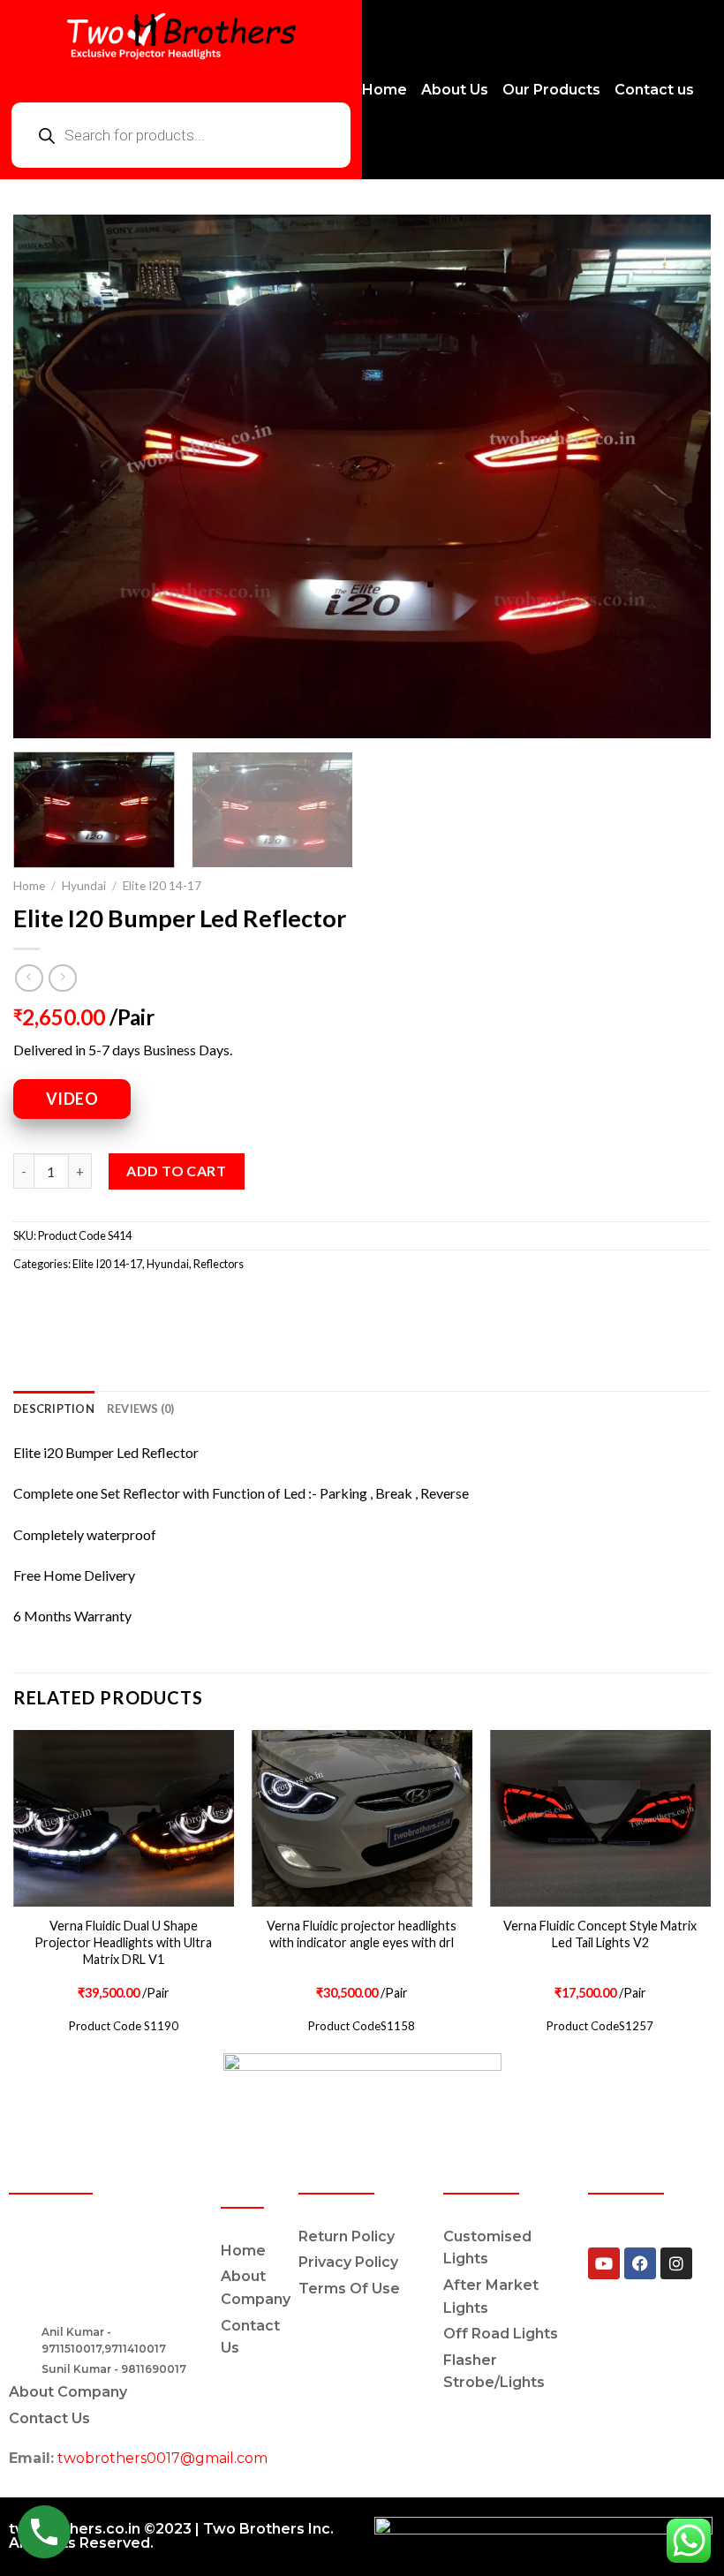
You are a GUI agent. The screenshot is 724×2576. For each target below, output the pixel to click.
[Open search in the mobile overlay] (181, 135)
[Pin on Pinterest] (157, 1303)
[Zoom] (37, 717)
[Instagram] (676, 2263)
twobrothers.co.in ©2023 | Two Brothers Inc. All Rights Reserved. (171, 2536)
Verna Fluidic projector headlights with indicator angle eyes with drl (362, 1934)
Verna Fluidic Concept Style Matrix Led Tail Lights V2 (600, 1934)
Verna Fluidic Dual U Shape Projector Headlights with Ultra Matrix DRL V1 (123, 1942)
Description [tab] (54, 1409)
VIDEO (72, 1099)
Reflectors (219, 1264)
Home (29, 886)
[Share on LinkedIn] (189, 1303)
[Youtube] (604, 2263)
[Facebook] (640, 2263)
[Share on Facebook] (61, 1303)
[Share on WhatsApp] (30, 1303)
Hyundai (84, 886)
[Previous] (49, 476)
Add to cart (176, 1171)
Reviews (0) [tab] (141, 1409)
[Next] (675, 476)
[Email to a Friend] (125, 1303)
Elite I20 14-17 (162, 886)
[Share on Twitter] (93, 1303)
